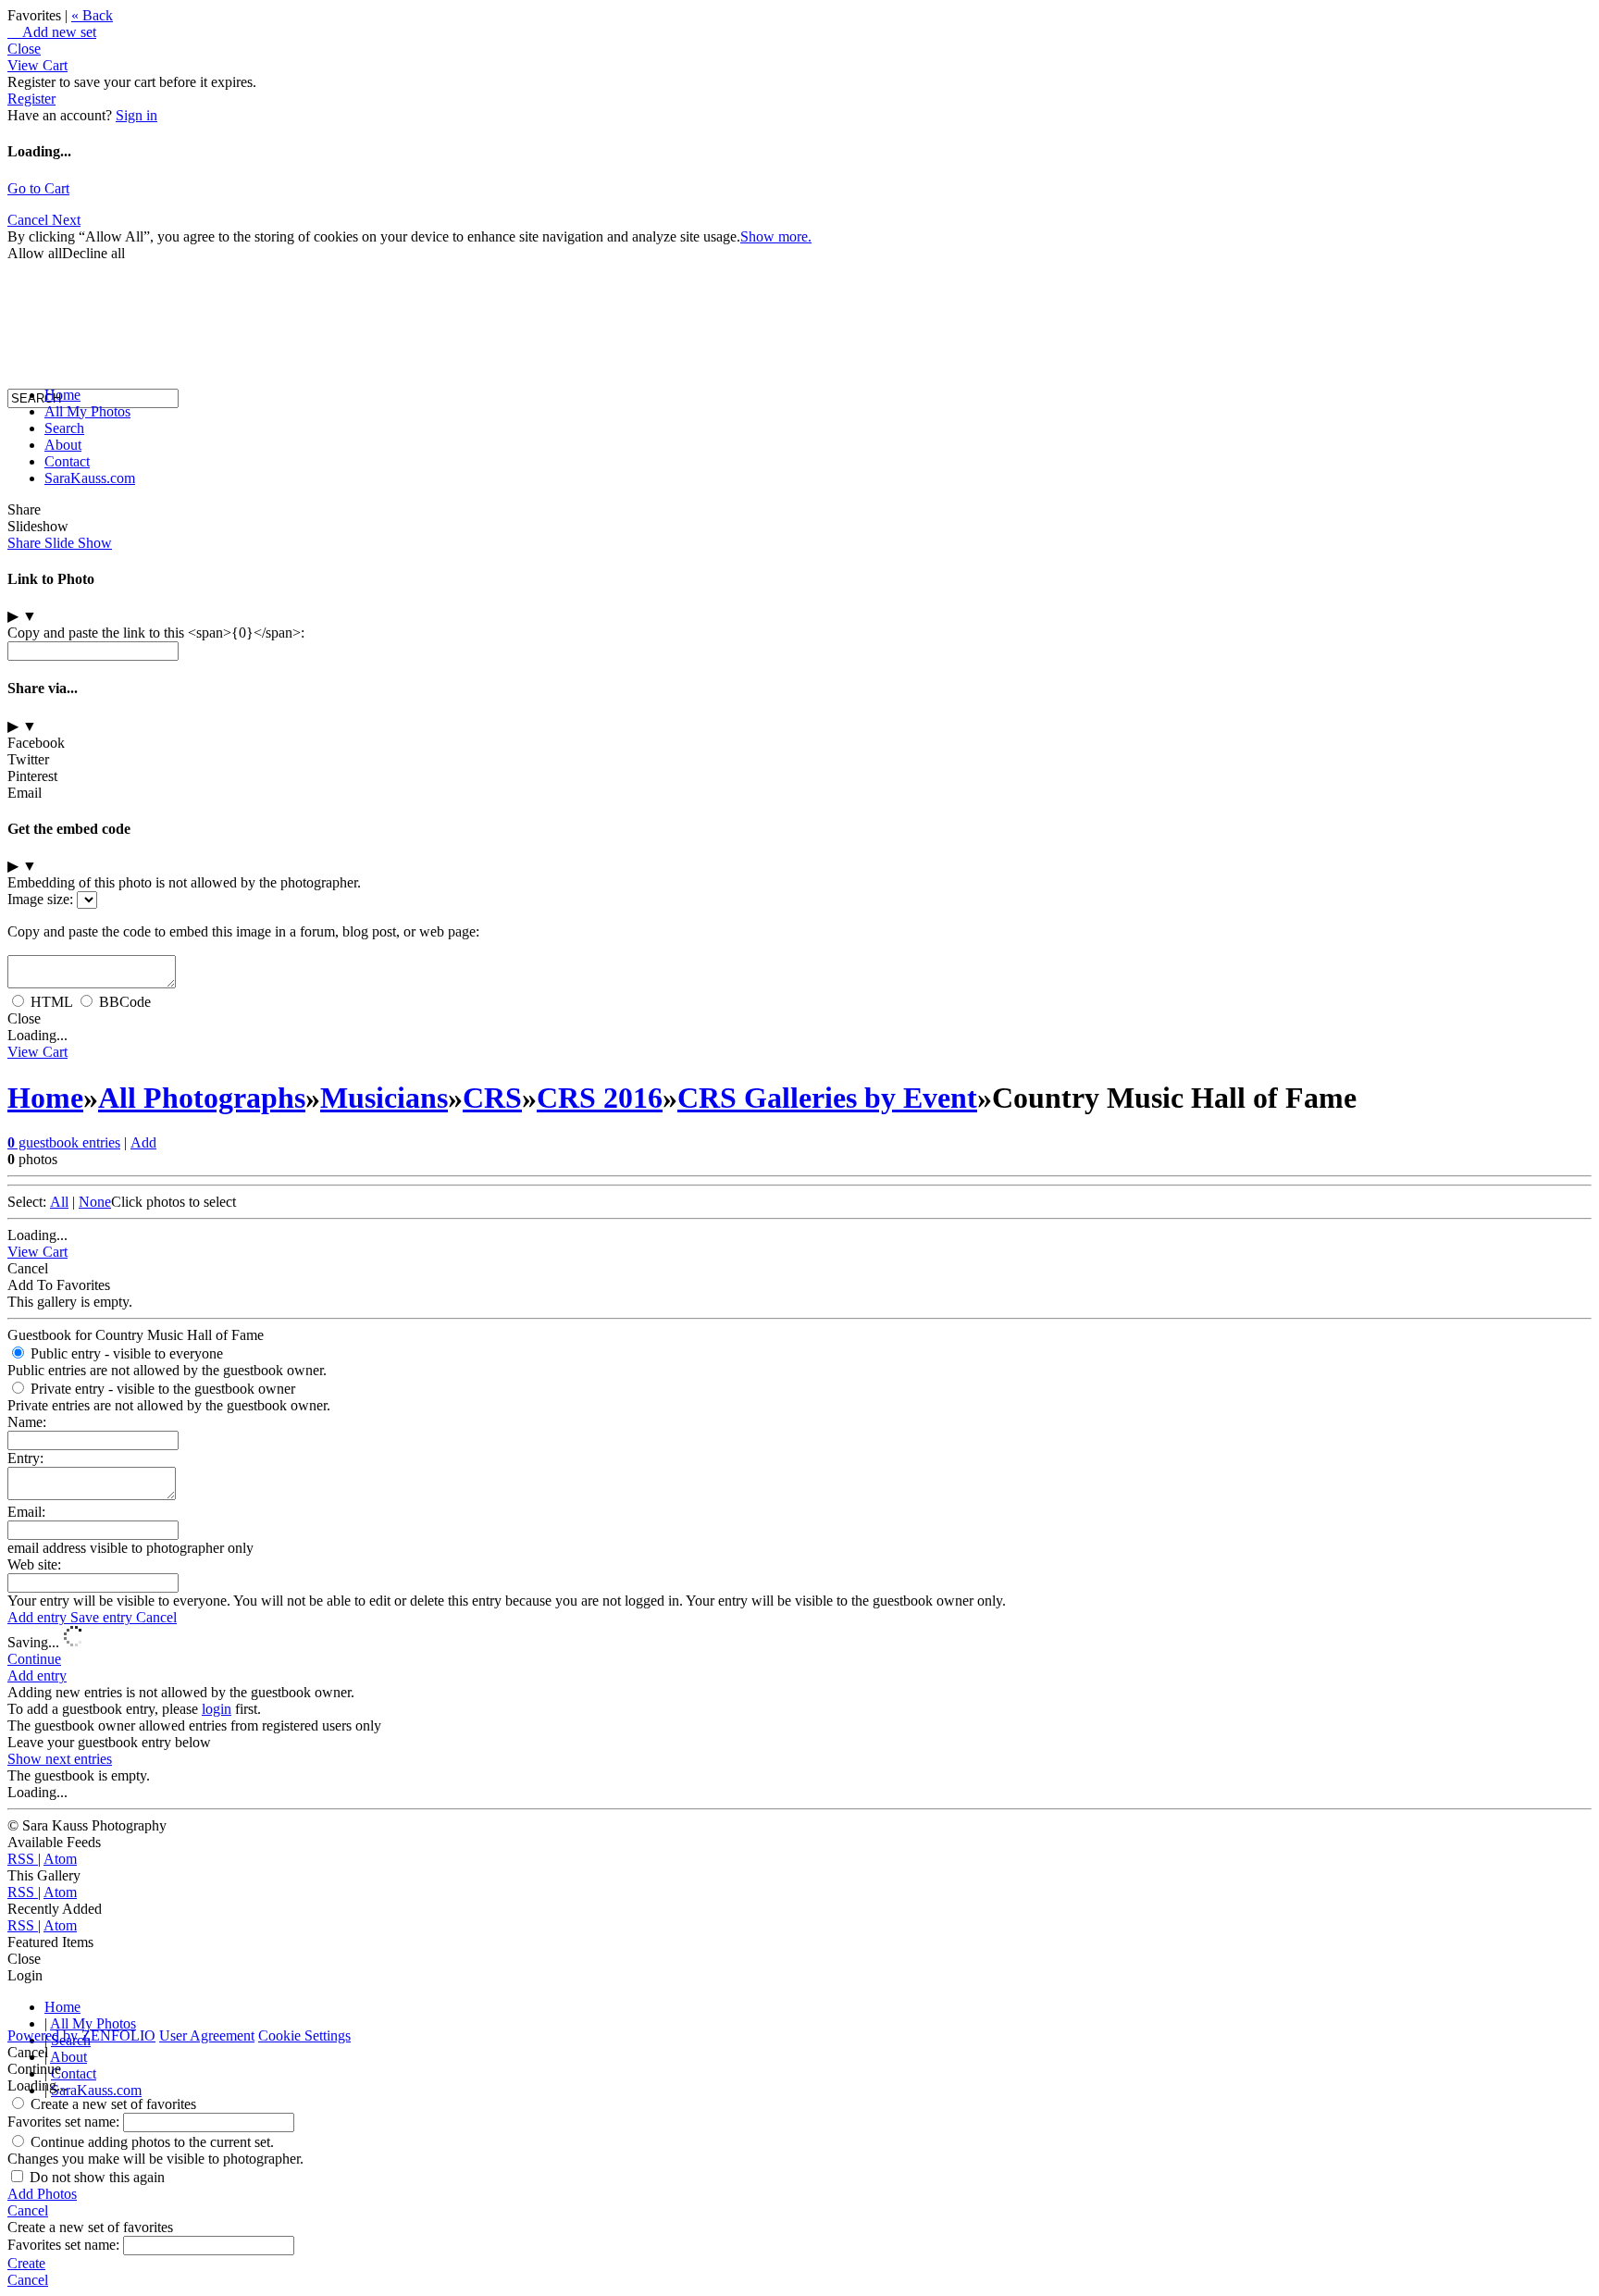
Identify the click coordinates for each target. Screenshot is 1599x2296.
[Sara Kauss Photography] (26, 229)
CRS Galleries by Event (827, 1098)
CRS (492, 1098)
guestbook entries (64, 1142)
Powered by (81, 2035)
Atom (60, 1859)
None (95, 1202)
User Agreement (207, 2035)
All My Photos (87, 411)
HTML (51, 1002)
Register (31, 99)
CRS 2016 (600, 1098)
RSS (23, 1859)
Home (62, 395)
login (217, 1709)
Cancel (156, 1617)
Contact (67, 461)
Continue (34, 1659)
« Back (92, 15)
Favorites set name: (65, 2122)
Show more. (776, 236)
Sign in (136, 115)
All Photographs (202, 1098)
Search (64, 428)
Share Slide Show (60, 543)
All (59, 1202)
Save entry (103, 1617)
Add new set (52, 32)
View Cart (37, 65)
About (63, 445)
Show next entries (60, 1759)
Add (143, 1142)
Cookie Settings (304, 2035)
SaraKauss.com (90, 478)
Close (24, 49)
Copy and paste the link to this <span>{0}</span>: (156, 633)
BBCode (125, 1002)
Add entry (39, 1617)
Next (66, 220)
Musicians (384, 1098)
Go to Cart (38, 188)
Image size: (40, 899)
